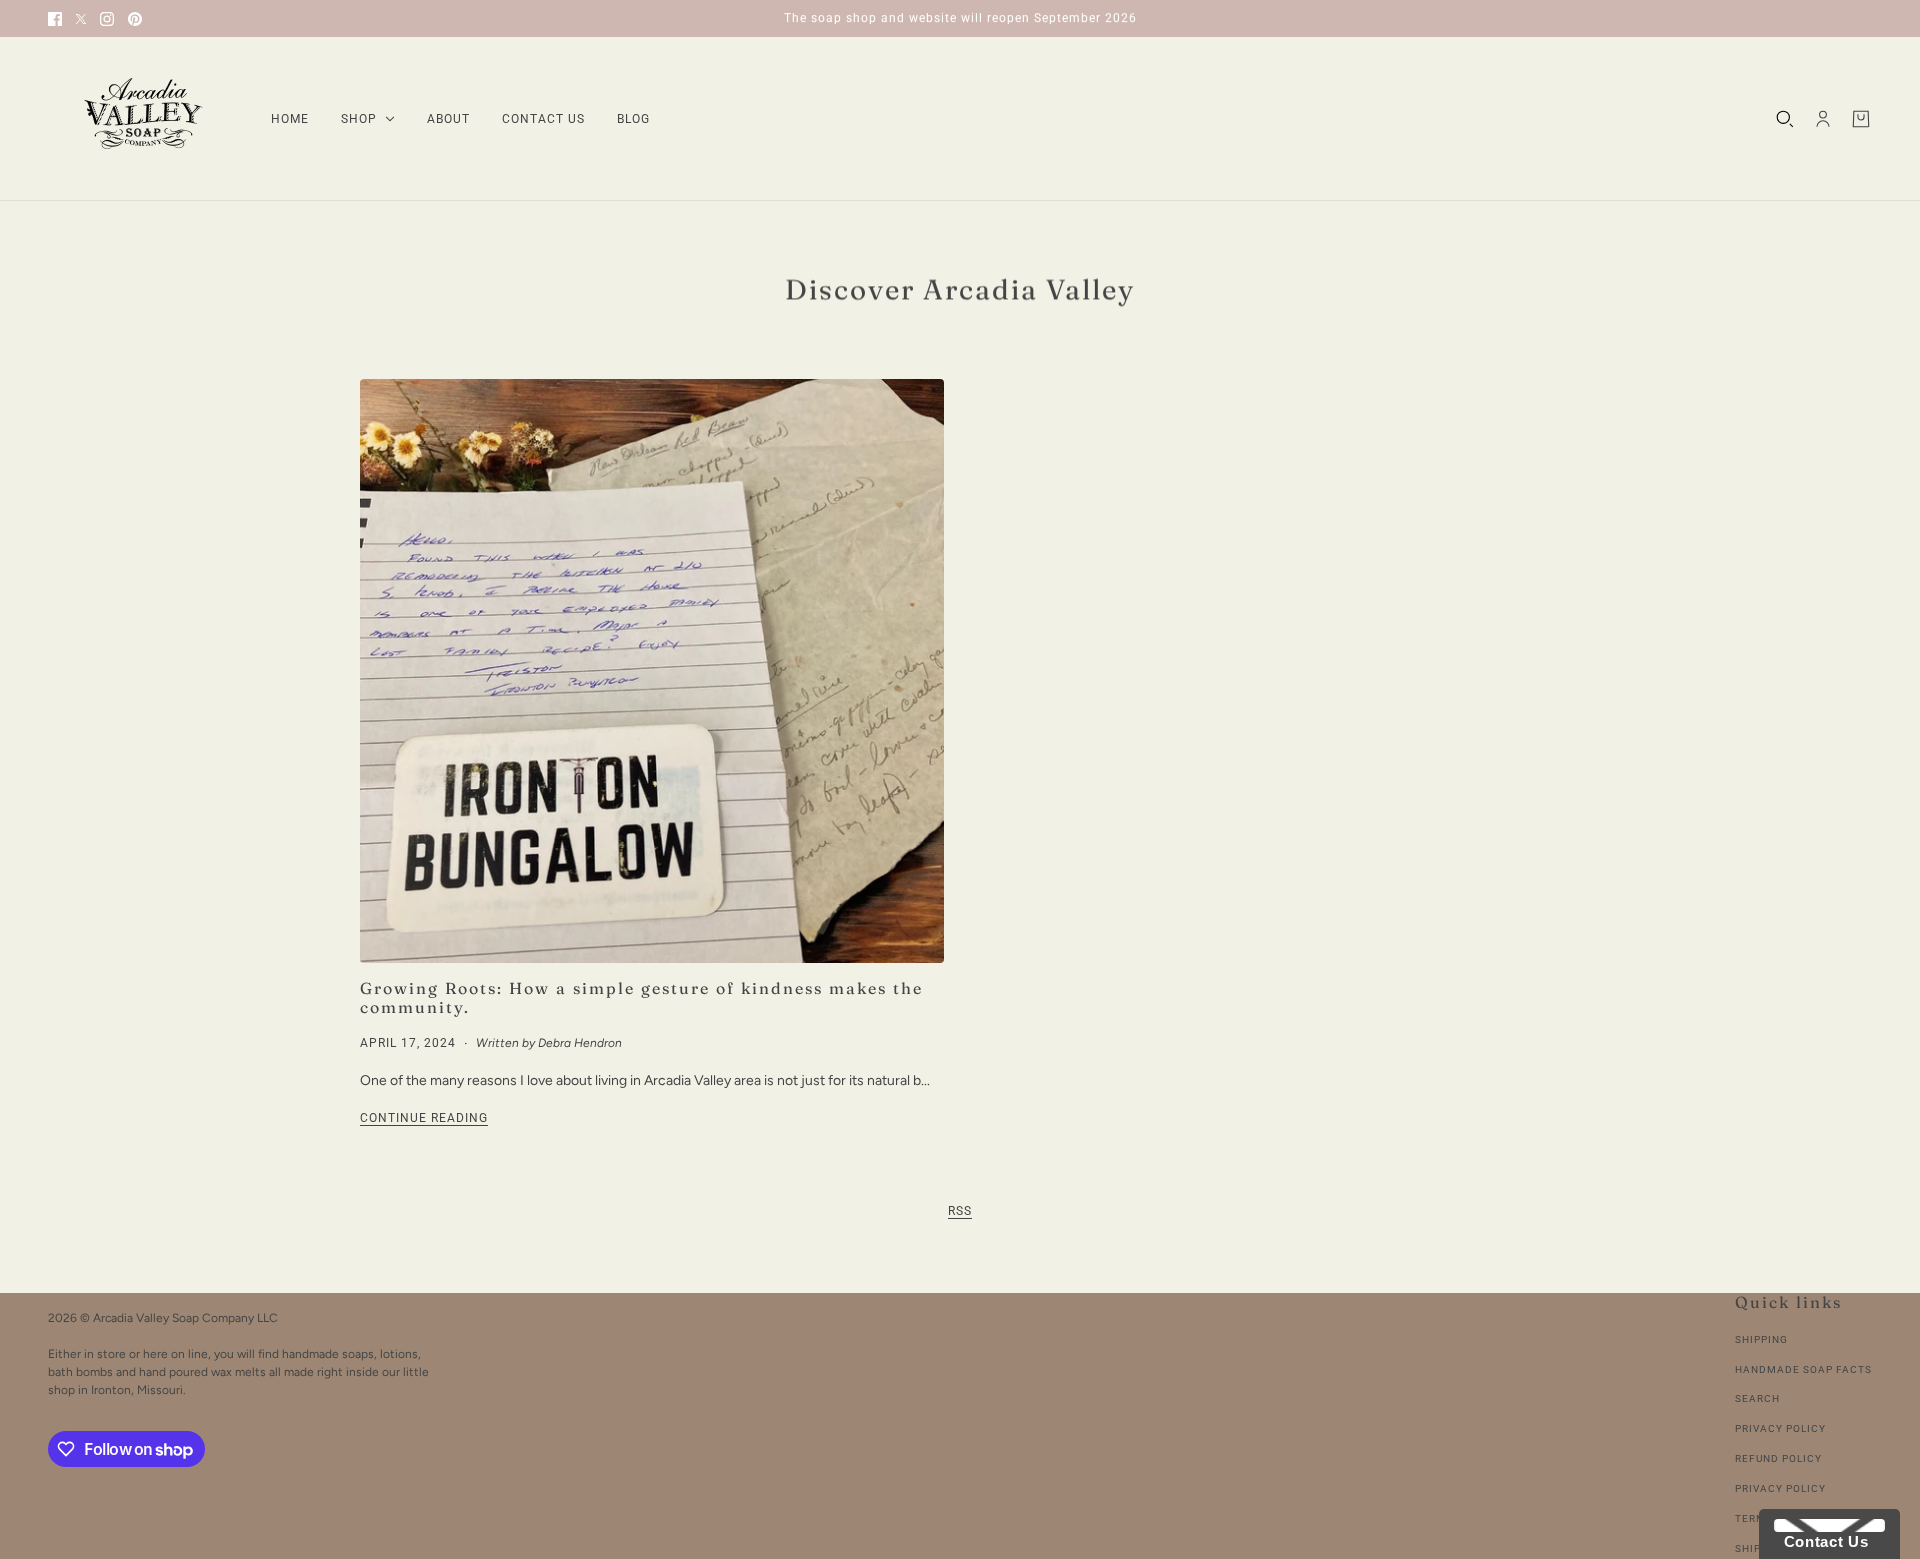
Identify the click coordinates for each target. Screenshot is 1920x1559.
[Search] (1785, 119)
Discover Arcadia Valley (960, 289)
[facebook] (55, 19)
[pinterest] (135, 19)
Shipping (1761, 1339)
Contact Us (1821, 1541)
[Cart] (1861, 119)
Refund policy (1778, 1458)
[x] (81, 19)
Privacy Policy (1780, 1428)
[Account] (1823, 119)
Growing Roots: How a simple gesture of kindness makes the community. (641, 997)
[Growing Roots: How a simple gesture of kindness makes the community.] (652, 671)
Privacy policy (1780, 1488)
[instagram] (107, 19)
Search (1757, 1398)
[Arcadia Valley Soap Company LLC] (143, 119)
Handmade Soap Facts (1803, 1369)
